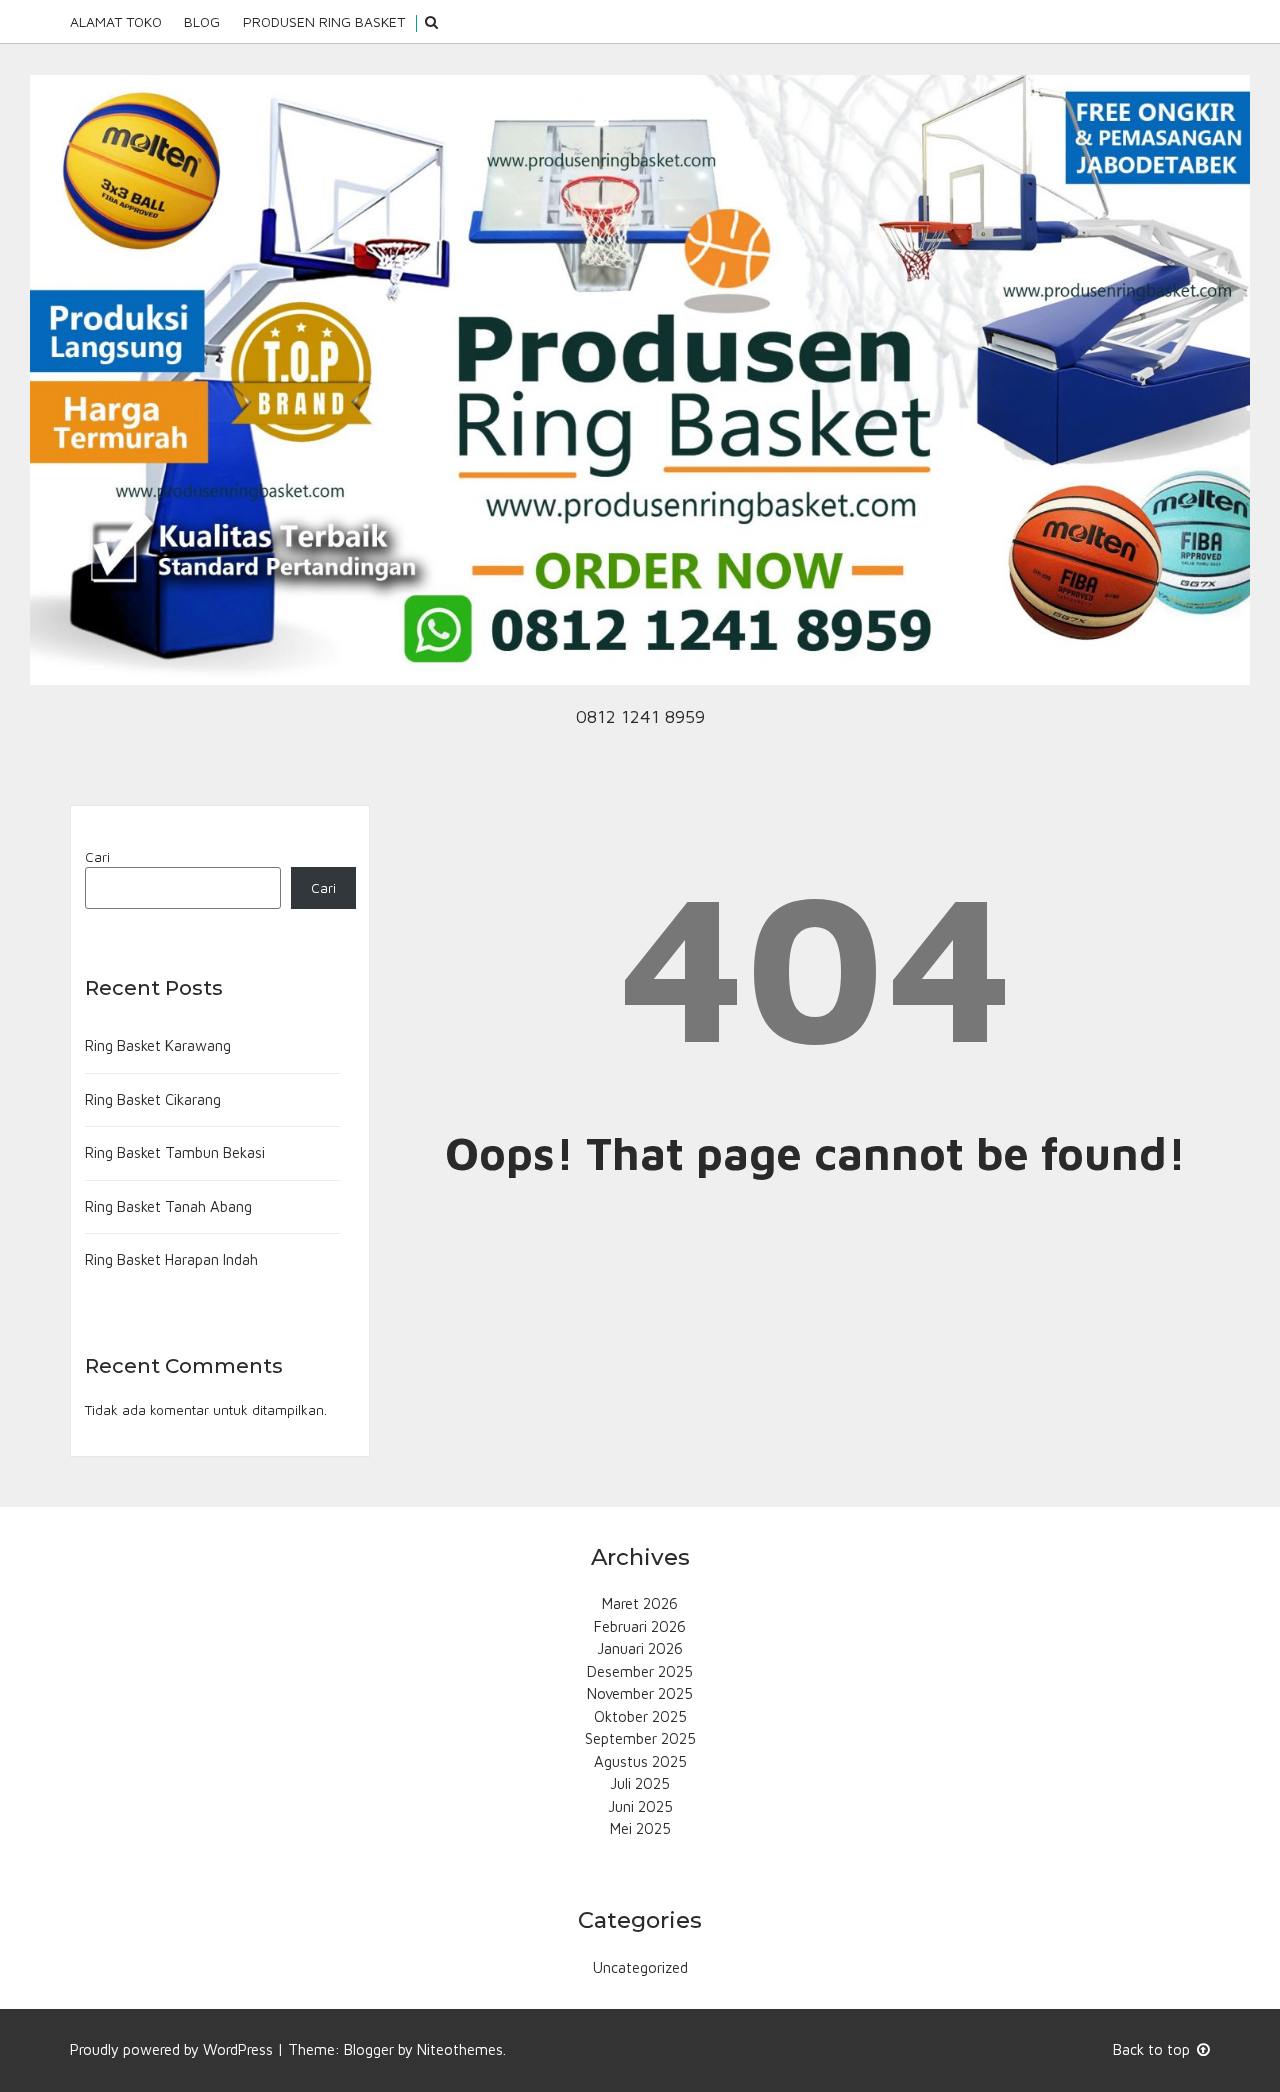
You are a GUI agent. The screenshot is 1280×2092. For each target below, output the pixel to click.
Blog (202, 21)
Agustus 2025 (640, 1761)
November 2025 (640, 1693)
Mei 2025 (640, 1828)
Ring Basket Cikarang (153, 1099)
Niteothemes (460, 2049)
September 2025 (640, 1738)
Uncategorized (640, 1967)
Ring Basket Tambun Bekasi (175, 1152)
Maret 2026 (640, 1603)
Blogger (369, 2049)
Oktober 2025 (640, 1716)
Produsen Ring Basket (324, 21)
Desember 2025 (640, 1671)
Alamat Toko (116, 21)
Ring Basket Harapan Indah (171, 1259)
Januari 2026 (640, 1648)
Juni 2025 (640, 1806)
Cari (97, 857)
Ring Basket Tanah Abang (168, 1206)
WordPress (238, 2049)
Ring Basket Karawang (158, 1045)
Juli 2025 (640, 1783)
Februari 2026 (640, 1626)
